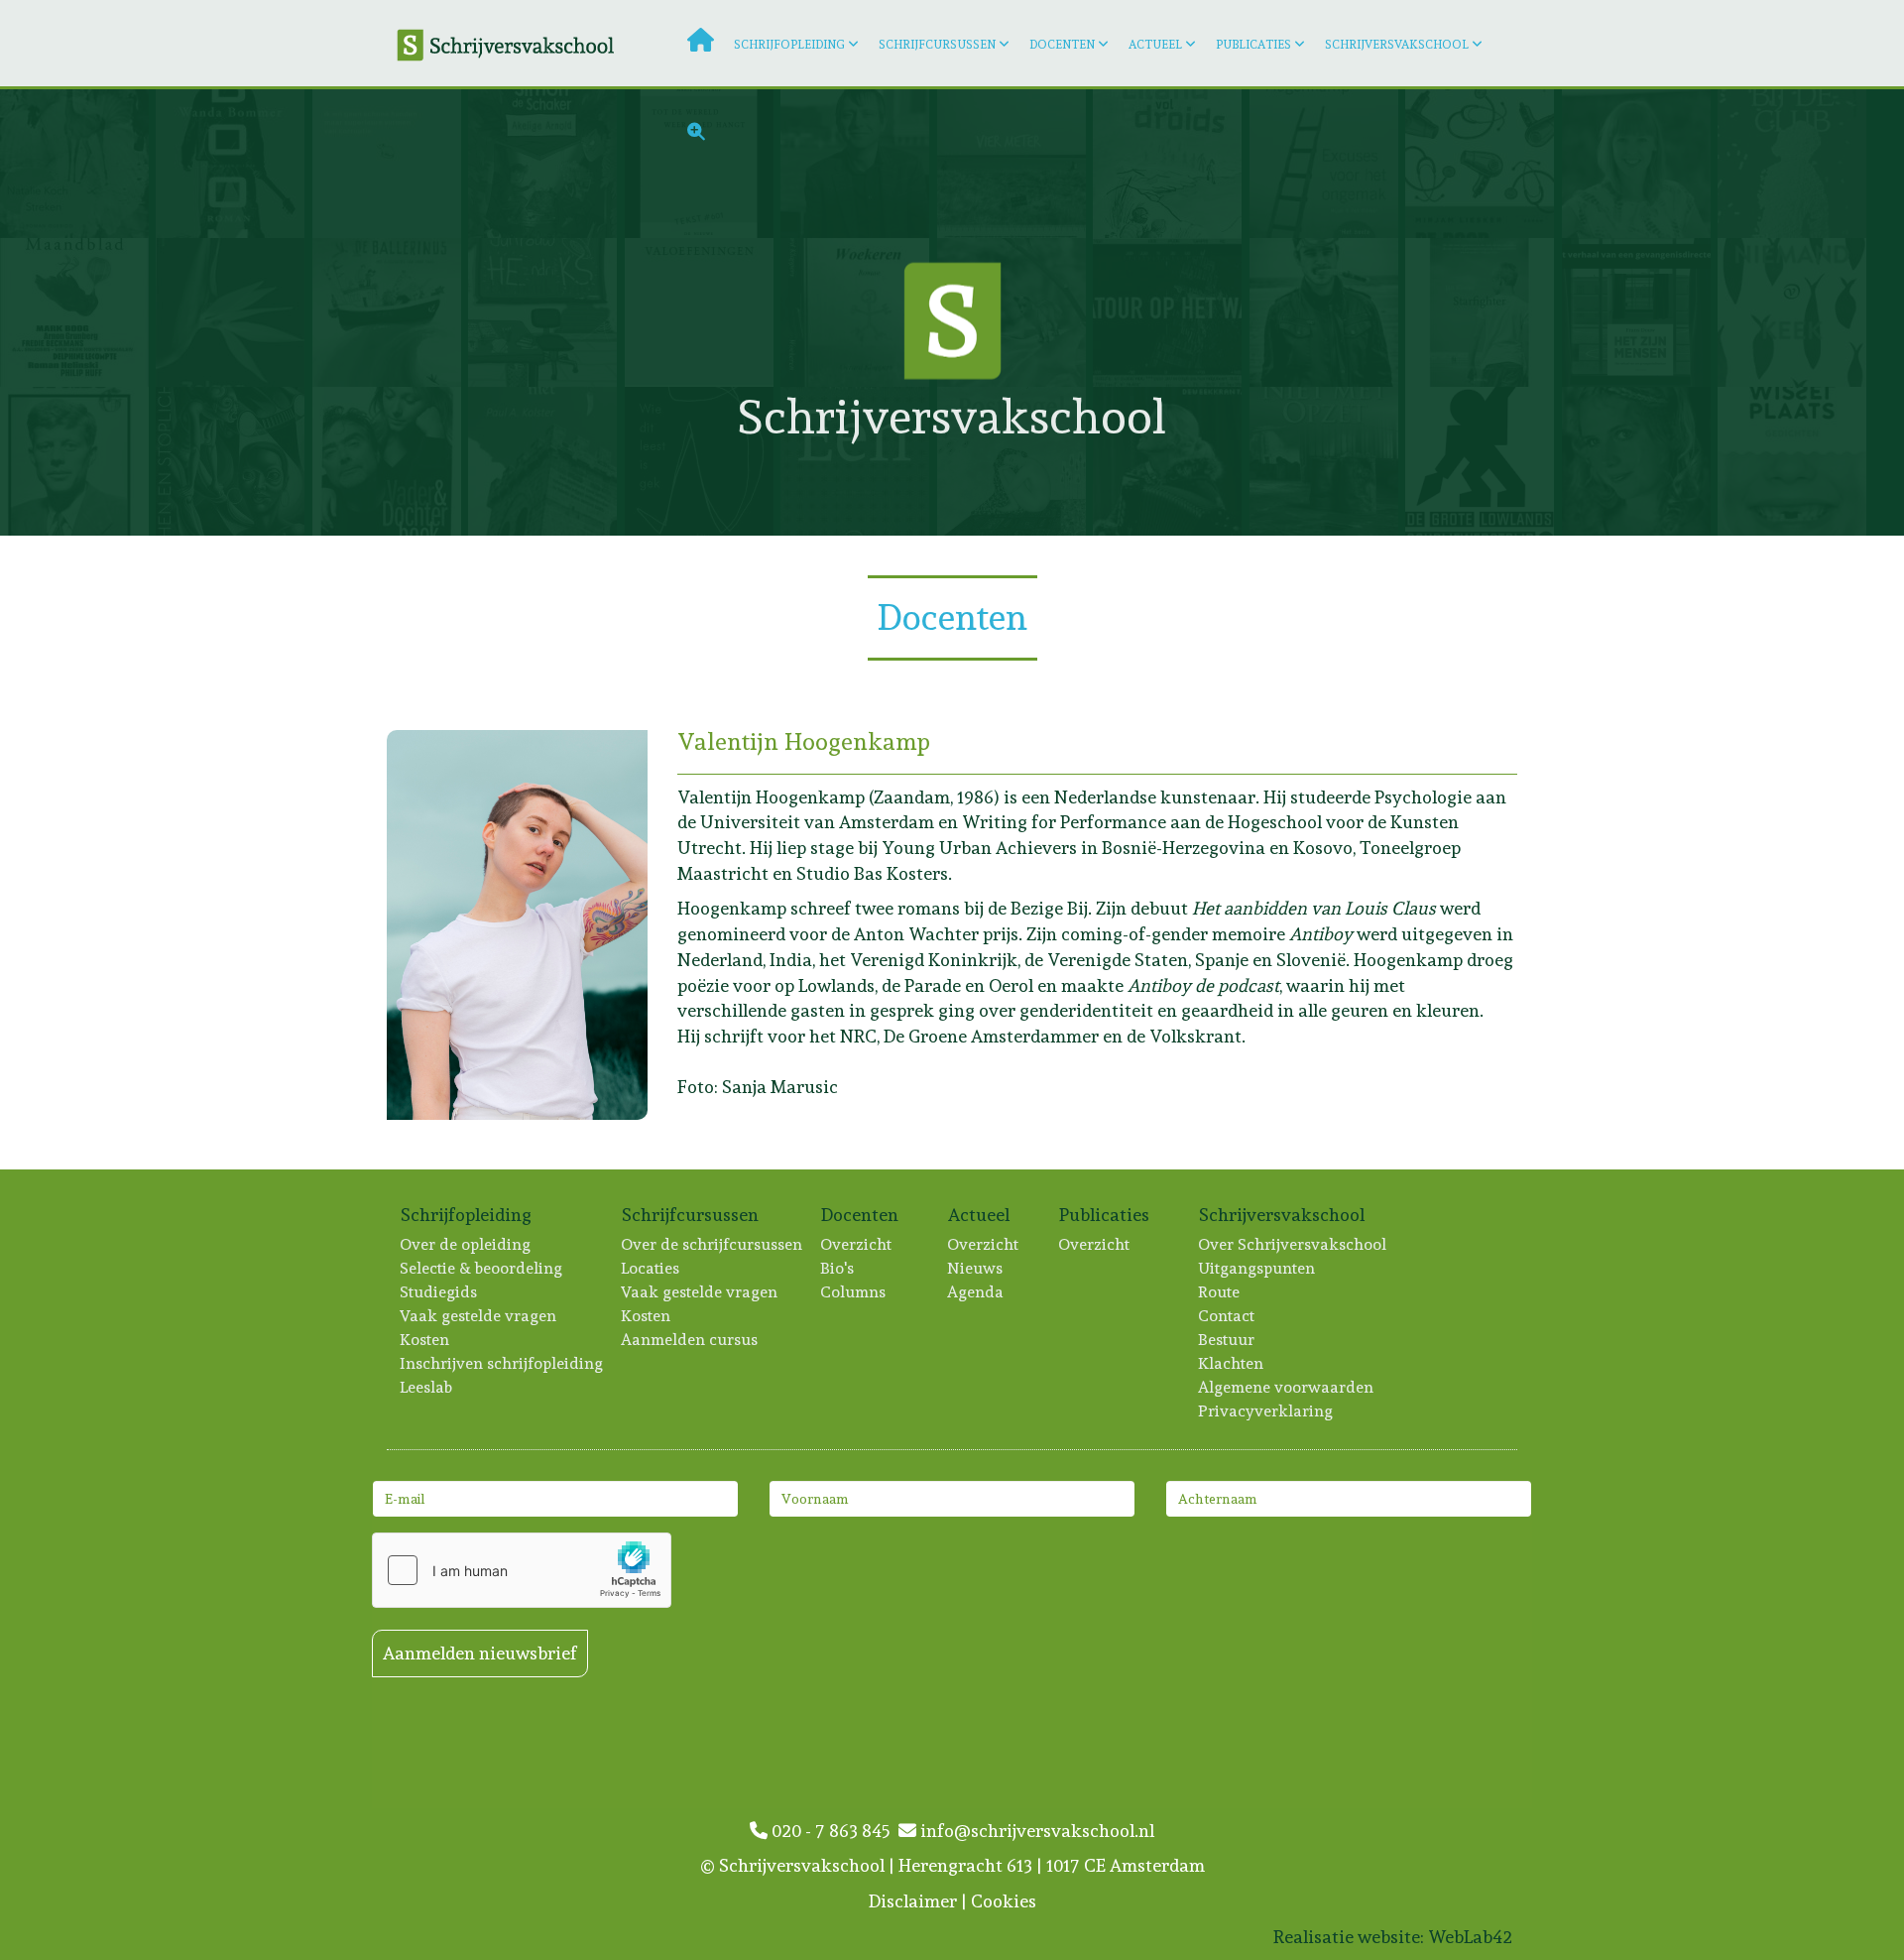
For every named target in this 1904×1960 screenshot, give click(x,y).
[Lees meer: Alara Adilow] (234, 461)
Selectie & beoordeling (482, 1268)
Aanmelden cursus (690, 1340)
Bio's (838, 1268)
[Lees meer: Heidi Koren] (703, 461)
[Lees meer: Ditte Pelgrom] (703, 312)
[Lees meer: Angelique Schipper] (546, 312)
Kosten (425, 1340)
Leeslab (427, 1387)
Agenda (976, 1292)
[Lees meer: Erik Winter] (1483, 461)
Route (1220, 1292)
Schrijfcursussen (937, 45)
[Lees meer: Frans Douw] (1640, 312)
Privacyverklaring (1266, 1411)
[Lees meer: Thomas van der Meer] (1795, 164)
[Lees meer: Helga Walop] (234, 312)
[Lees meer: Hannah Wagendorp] (390, 461)
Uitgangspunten (1257, 1268)
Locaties (651, 1268)
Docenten (1062, 45)
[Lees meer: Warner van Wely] (858, 461)
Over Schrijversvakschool (1293, 1244)
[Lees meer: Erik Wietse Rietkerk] (78, 312)
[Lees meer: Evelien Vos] (1795, 312)
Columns (854, 1292)
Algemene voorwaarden (1287, 1387)
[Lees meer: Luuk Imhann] (1327, 312)
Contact (1227, 1316)
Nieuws (976, 1268)
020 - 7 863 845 (833, 1831)
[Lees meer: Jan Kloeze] (1483, 312)
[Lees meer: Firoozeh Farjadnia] (1015, 461)
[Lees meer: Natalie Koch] (78, 164)
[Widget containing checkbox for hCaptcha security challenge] (522, 1570)
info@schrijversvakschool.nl (1035, 1831)
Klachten (1232, 1363)
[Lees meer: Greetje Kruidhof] (1795, 461)
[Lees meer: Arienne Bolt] (390, 312)
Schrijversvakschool (1397, 45)
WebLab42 (1470, 1937)
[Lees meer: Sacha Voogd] (1327, 461)
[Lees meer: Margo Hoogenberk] (1640, 164)
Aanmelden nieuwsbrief (480, 1653)
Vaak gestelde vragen (479, 1316)
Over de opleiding (466, 1244)
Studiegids (439, 1292)
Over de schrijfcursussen (713, 1244)
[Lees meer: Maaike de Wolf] (78, 461)
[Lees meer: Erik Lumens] (1171, 312)
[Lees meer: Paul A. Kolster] (546, 461)
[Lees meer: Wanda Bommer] (234, 164)
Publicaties (1253, 45)
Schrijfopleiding (789, 45)
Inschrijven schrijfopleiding (502, 1363)
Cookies (1004, 1901)
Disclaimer (913, 1901)
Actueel (1155, 45)
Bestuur (1227, 1340)
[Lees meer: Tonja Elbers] (1640, 461)
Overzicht (857, 1244)
